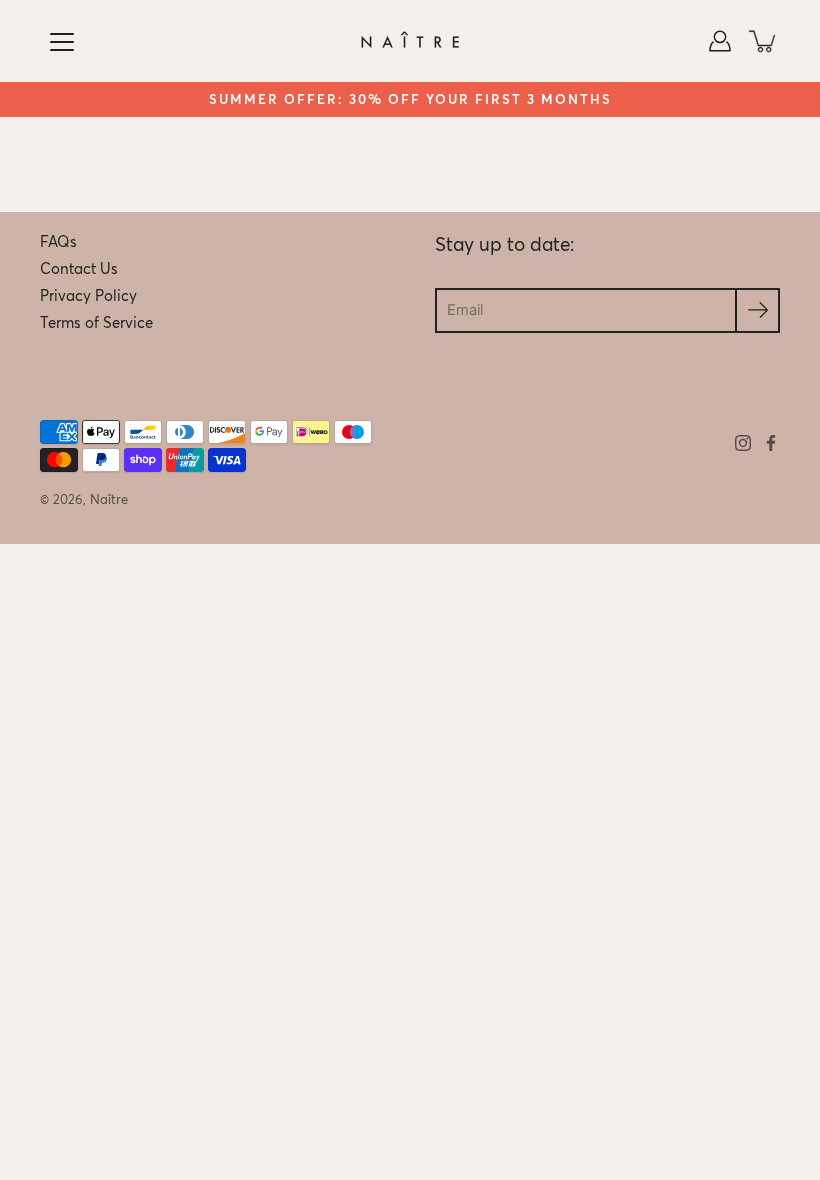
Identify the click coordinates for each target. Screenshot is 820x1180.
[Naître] (410, 41)
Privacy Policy (88, 296)
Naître (109, 499)
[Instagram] (743, 443)
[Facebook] (771, 443)
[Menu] (62, 42)
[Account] (720, 41)
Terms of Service (96, 323)
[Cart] (764, 41)
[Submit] (757, 310)
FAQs (58, 242)
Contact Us (79, 269)
